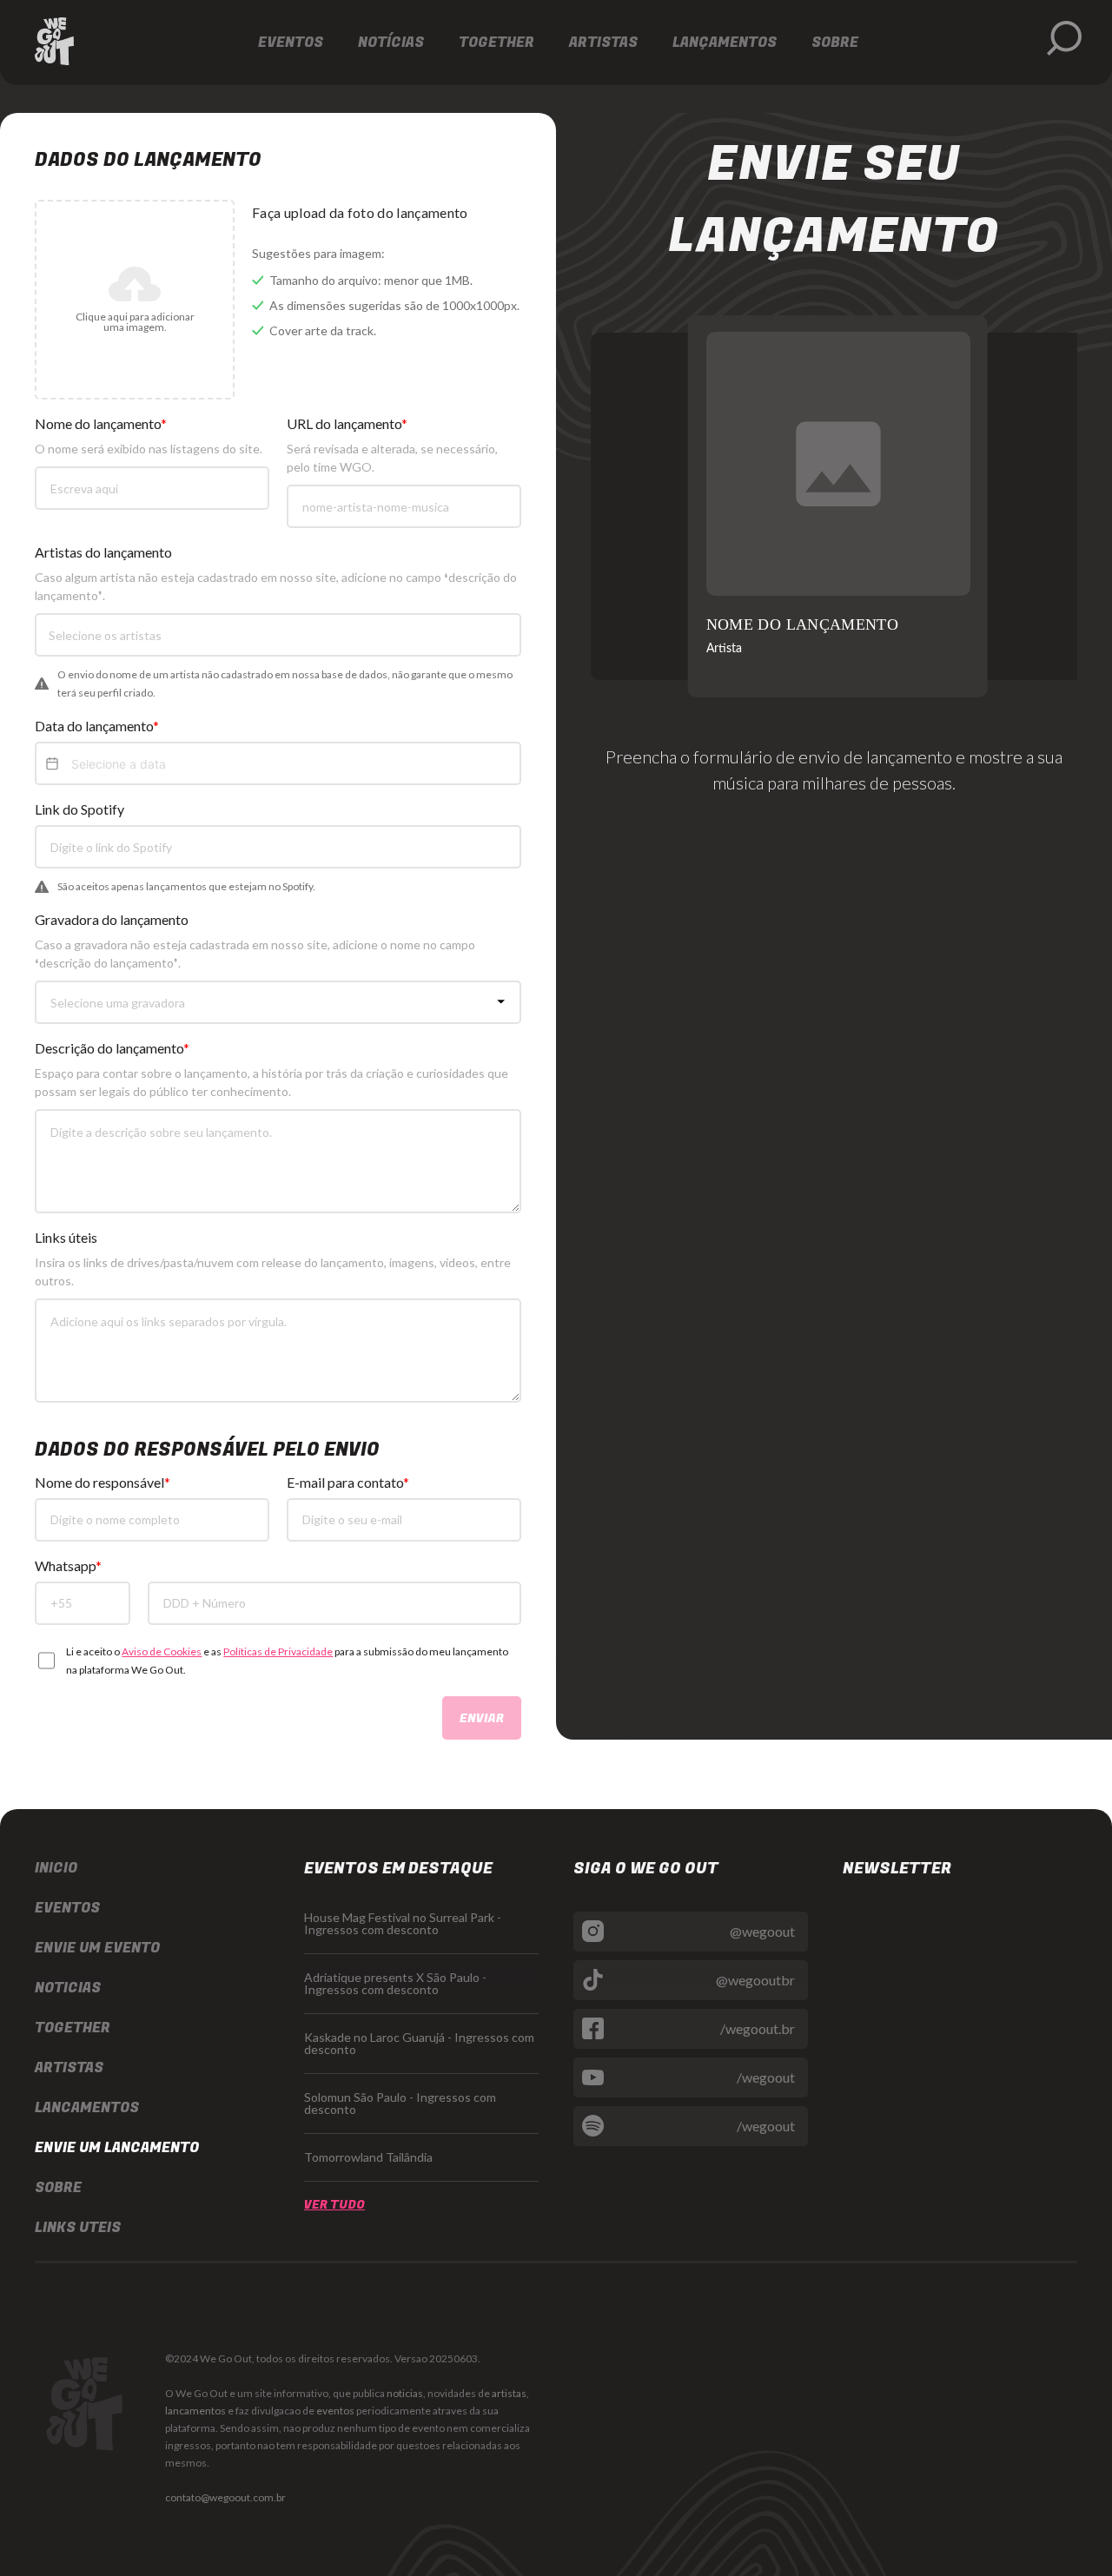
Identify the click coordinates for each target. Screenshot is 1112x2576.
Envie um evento (97, 1948)
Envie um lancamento (117, 2148)
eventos (335, 2411)
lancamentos (195, 2411)
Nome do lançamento (98, 424)
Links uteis (78, 2228)
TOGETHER (73, 2028)
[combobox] (281, 634)
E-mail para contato (345, 1483)
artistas (509, 2393)
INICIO (56, 1868)
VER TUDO (334, 2205)
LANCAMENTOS (87, 2108)
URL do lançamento (344, 424)
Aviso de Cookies (162, 1651)
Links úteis (66, 1238)
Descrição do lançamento (109, 1048)
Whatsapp (65, 1566)
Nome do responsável (99, 1483)
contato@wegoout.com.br (225, 2497)
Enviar (482, 1718)
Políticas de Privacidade (278, 1651)
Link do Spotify (79, 809)
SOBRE (58, 2188)
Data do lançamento (94, 726)
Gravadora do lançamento (112, 920)
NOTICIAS (68, 1988)
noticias (405, 2393)
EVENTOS (67, 1908)
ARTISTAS (69, 2068)
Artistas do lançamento (103, 552)
